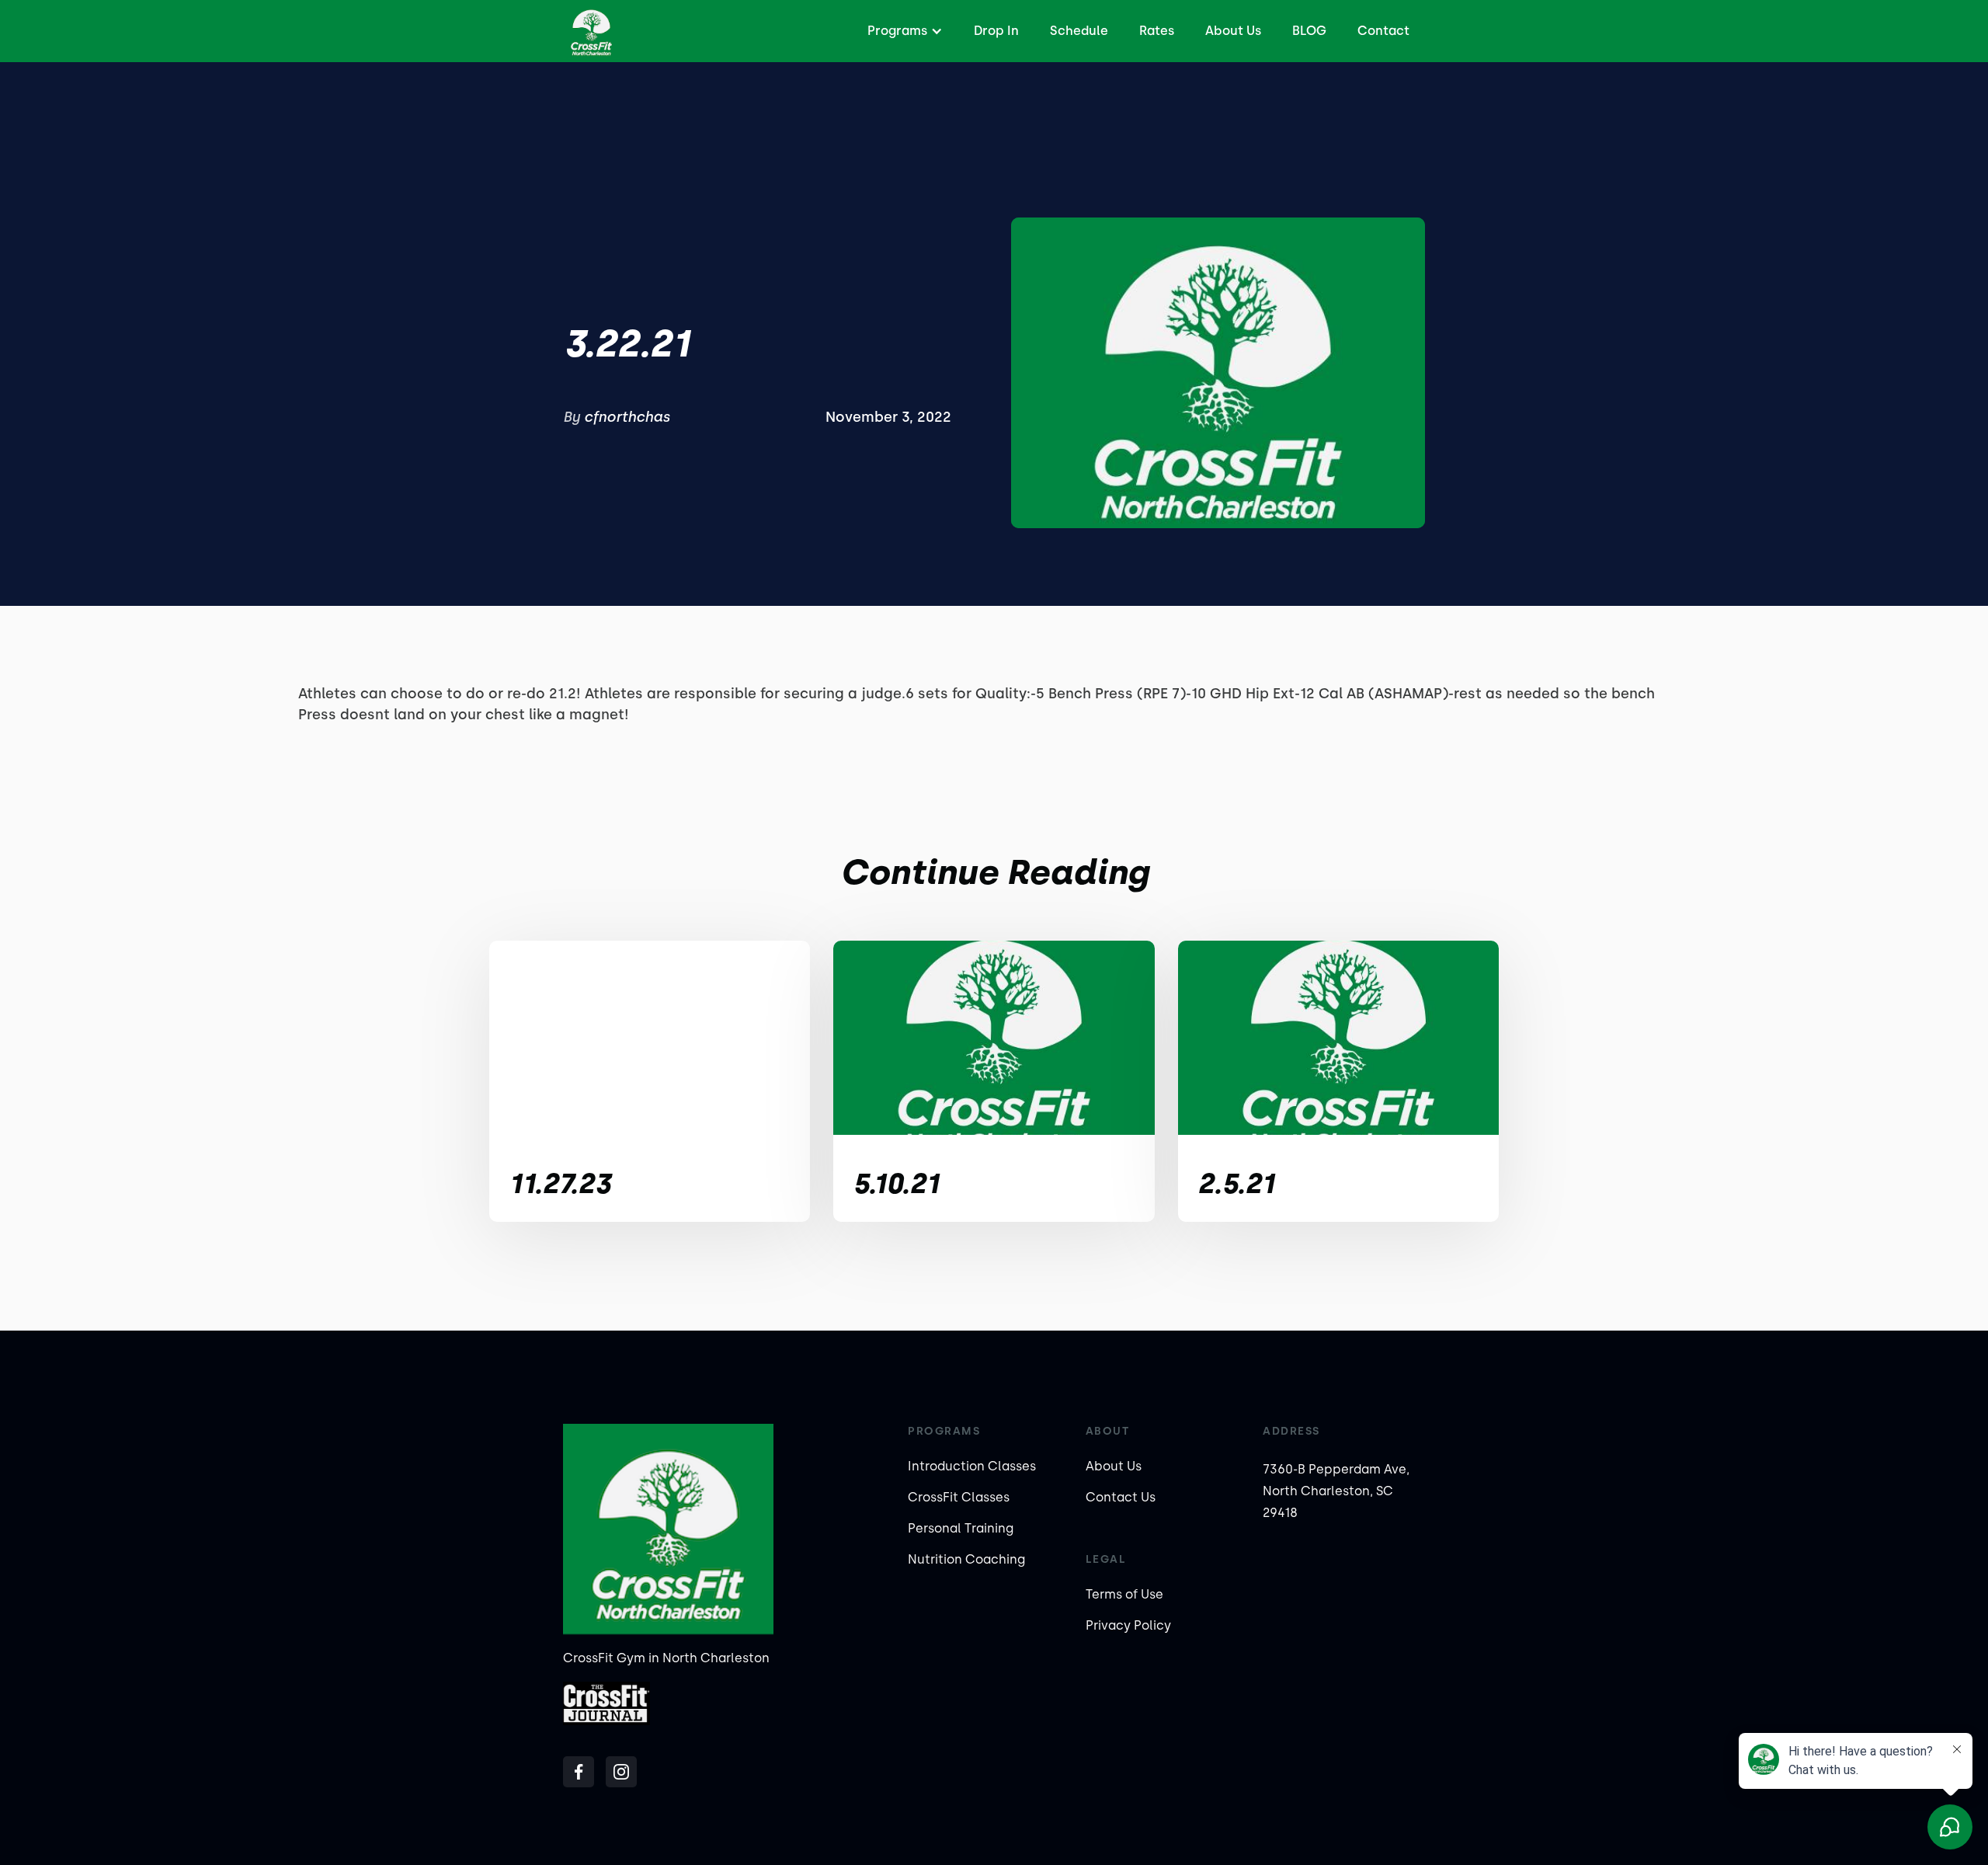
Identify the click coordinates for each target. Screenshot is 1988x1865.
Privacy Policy (1128, 1625)
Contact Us (1121, 1497)
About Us (1233, 31)
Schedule (1079, 31)
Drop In (996, 31)
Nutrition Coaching (966, 1559)
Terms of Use (1124, 1594)
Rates (1157, 31)
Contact (1383, 31)
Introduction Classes (972, 1466)
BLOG (1309, 31)
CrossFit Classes (959, 1497)
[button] (903, 31)
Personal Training (961, 1528)
